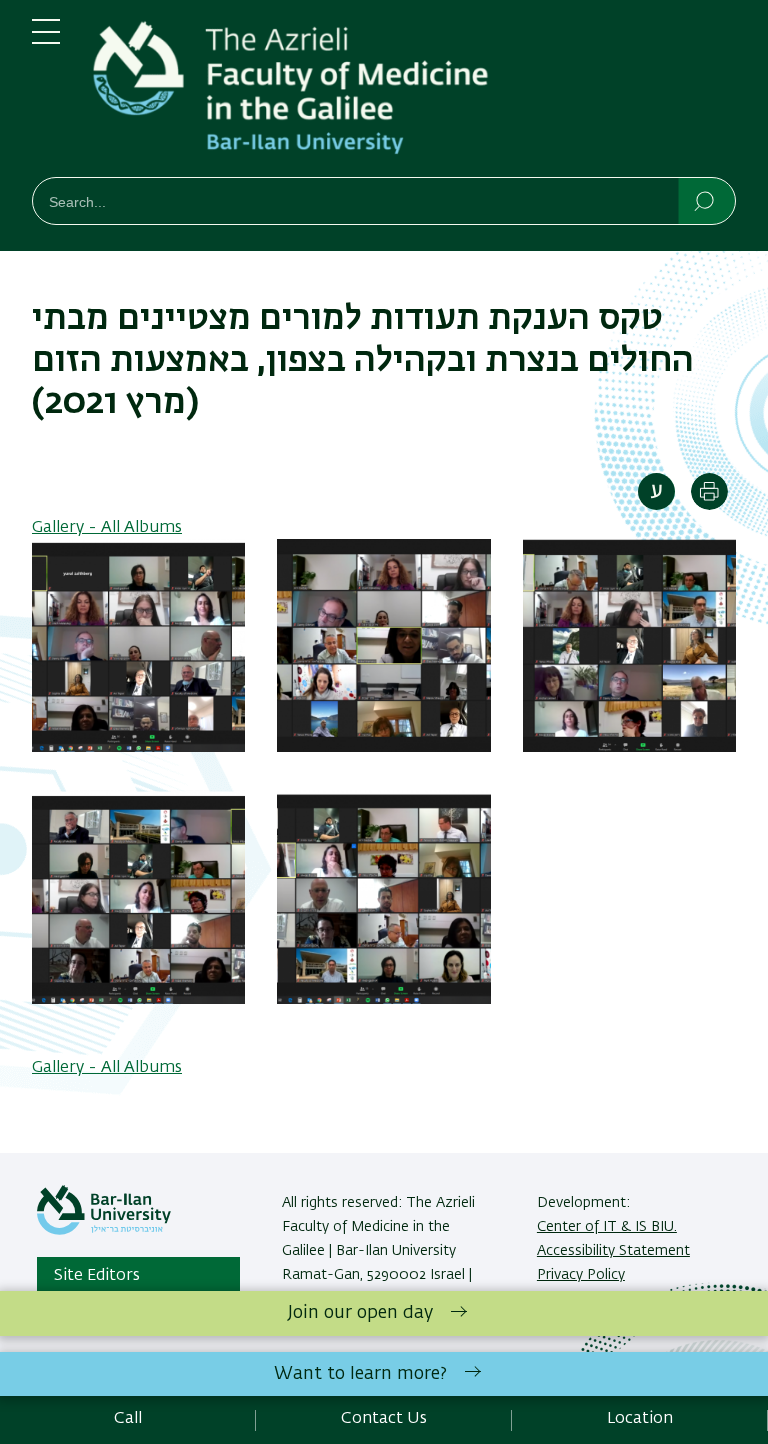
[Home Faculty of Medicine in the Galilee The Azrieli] (414, 92)
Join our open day (360, 1313)
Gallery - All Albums (107, 528)
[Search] (705, 200)
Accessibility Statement (613, 1251)
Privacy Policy (581, 1275)
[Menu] (46, 40)
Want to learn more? (360, 1374)
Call (128, 1419)
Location (640, 1419)
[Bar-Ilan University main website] (104, 1231)
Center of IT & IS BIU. (607, 1227)
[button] (138, 748)
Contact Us (384, 1419)
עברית (656, 491)
